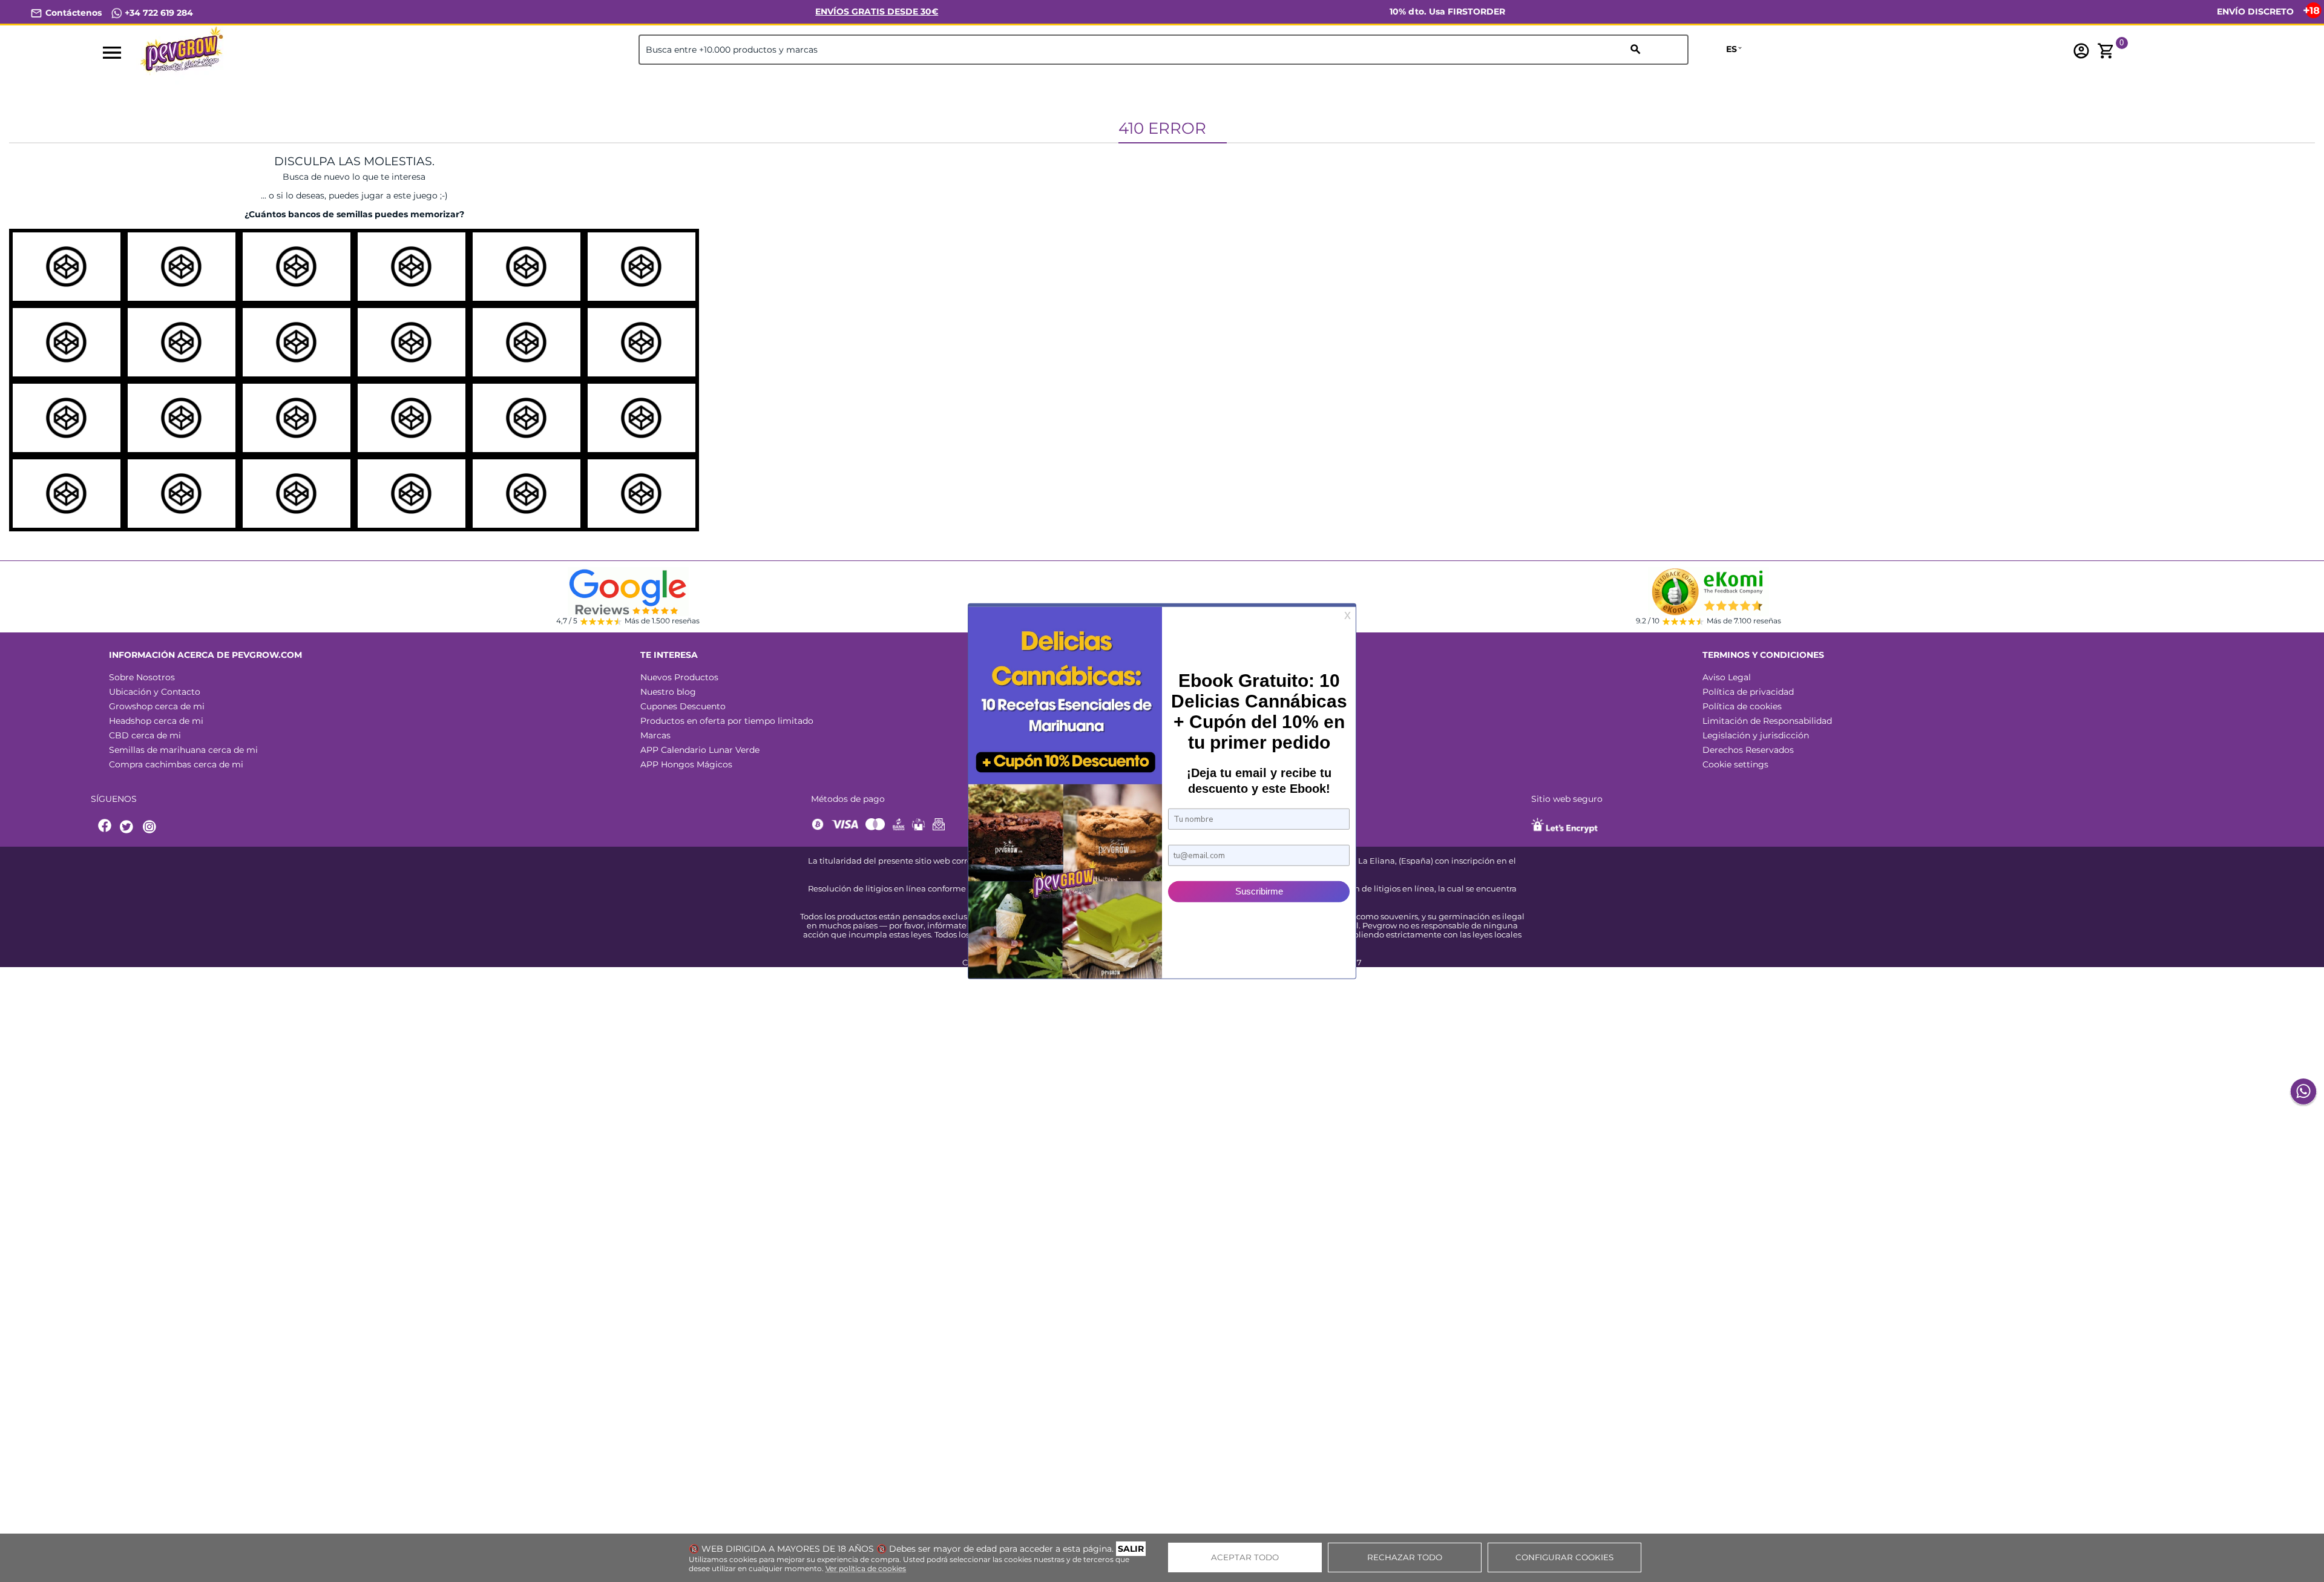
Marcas (655, 735)
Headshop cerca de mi (156, 721)
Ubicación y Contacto (155, 692)
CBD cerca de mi (145, 735)
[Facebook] (105, 827)
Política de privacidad (1748, 692)
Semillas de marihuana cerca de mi (183, 750)
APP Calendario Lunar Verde (700, 750)
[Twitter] (128, 827)
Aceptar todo (1245, 1557)
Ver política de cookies (866, 1568)
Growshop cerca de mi (157, 706)
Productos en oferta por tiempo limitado (727, 721)
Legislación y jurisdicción (1756, 735)
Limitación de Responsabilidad (1767, 721)
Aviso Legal (1727, 677)
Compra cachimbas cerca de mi (176, 764)
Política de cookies (1742, 706)
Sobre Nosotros (142, 677)
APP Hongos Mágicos (686, 764)
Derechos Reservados (1748, 750)
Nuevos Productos (679, 677)
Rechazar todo (1405, 1557)
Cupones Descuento (683, 706)
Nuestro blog (668, 692)
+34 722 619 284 (158, 13)
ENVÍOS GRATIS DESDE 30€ (877, 11)
